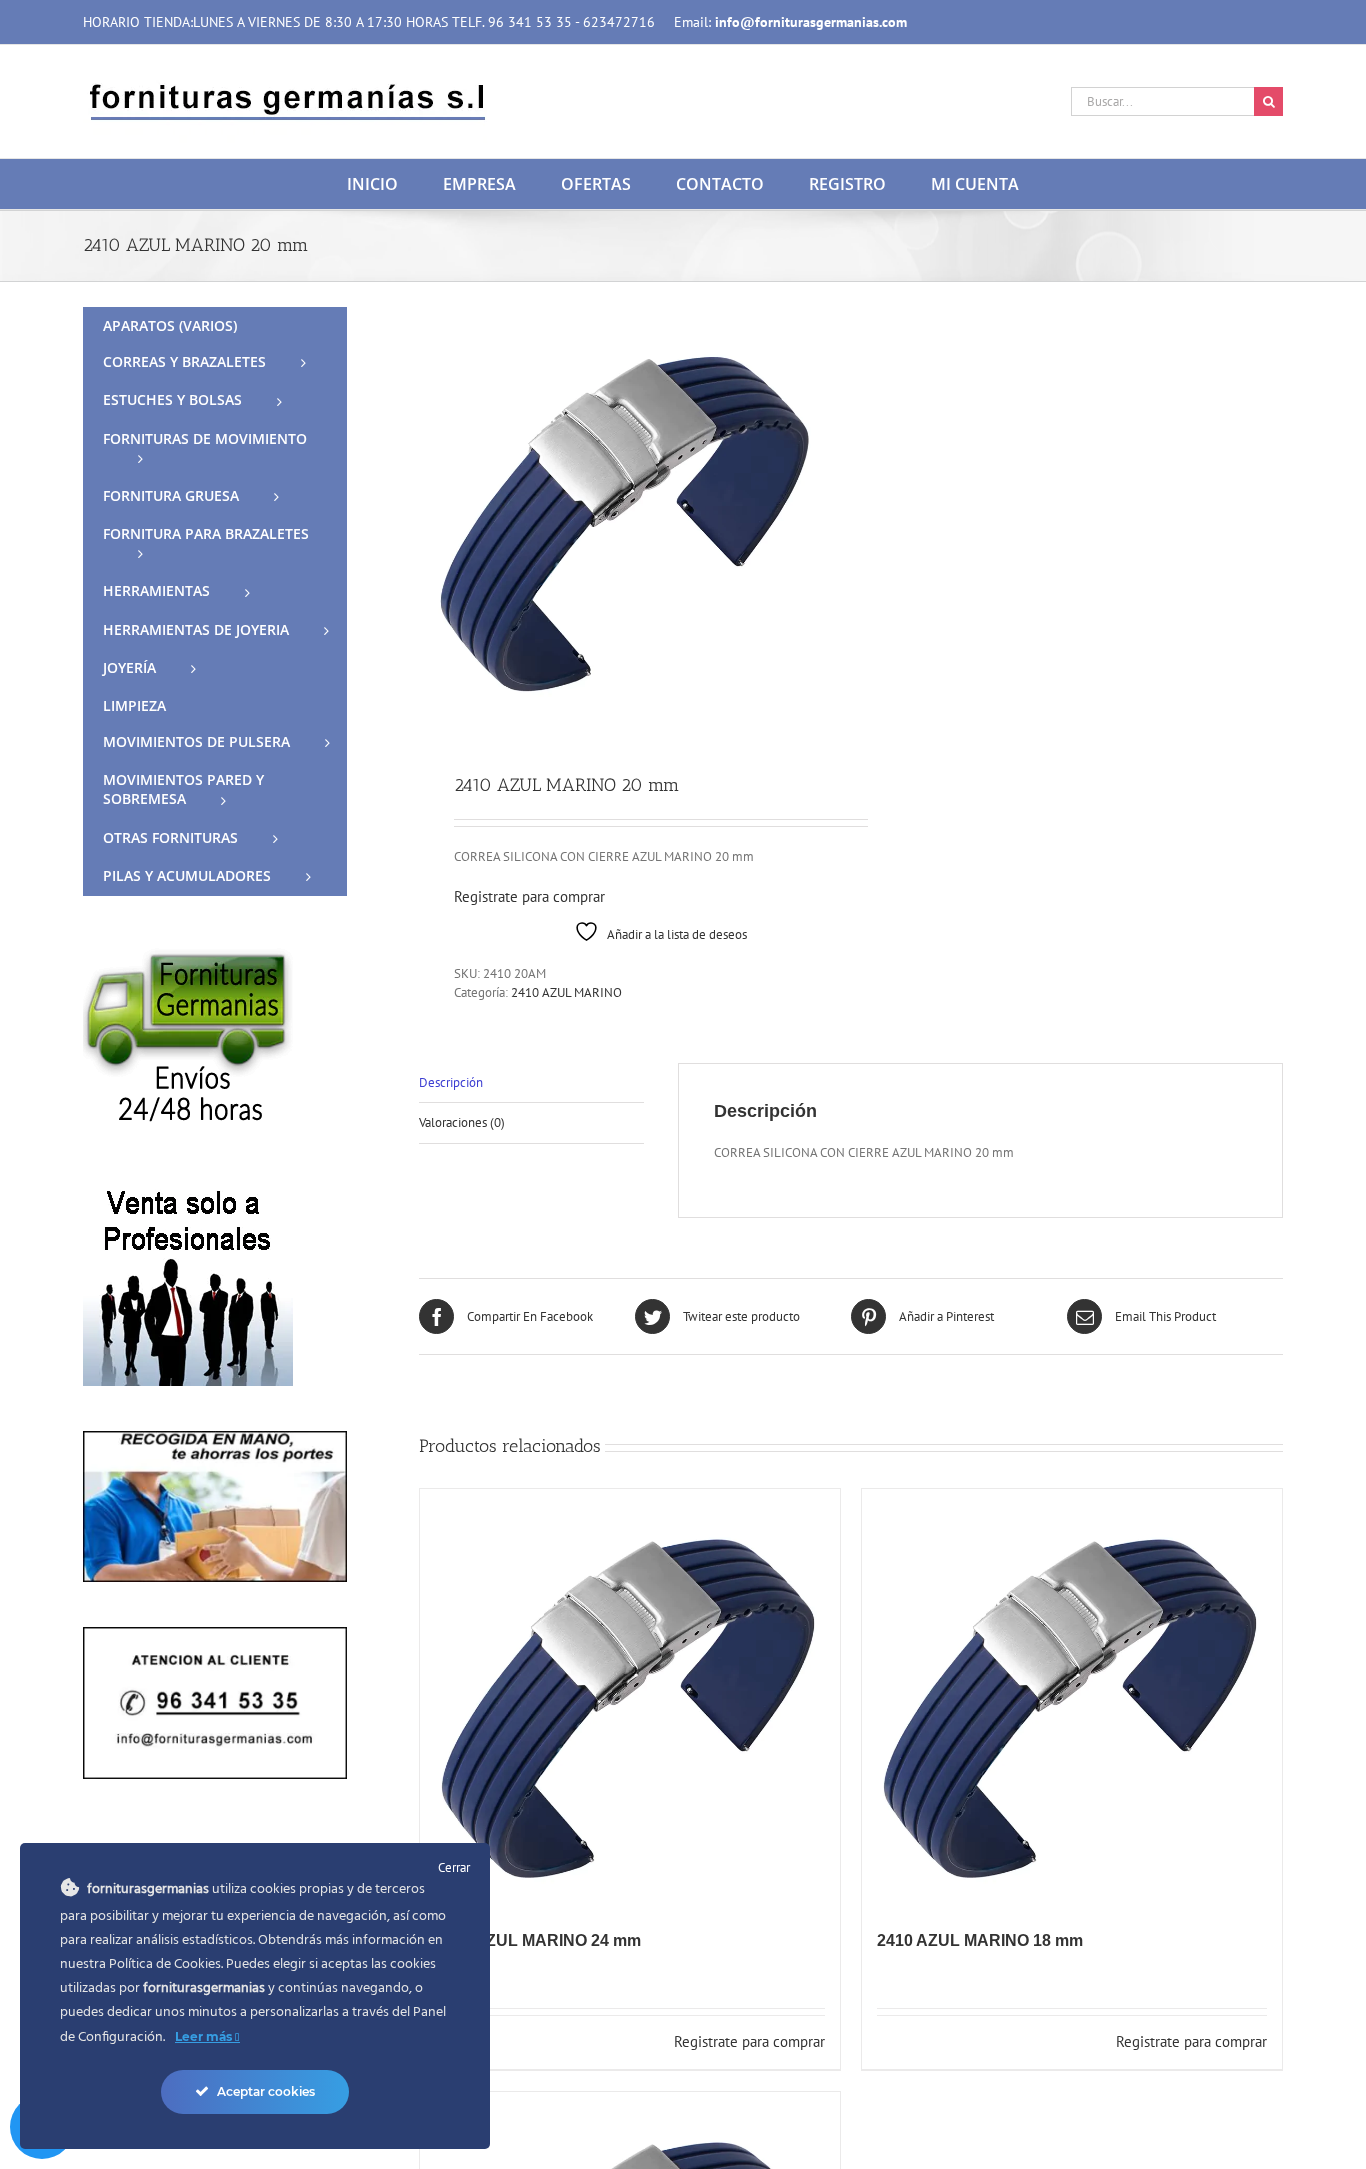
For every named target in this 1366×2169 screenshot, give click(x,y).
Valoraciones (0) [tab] (462, 1122)
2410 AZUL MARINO (566, 992)
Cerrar (454, 1867)
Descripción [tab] (451, 1082)
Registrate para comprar (529, 896)
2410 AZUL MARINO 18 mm (980, 1940)
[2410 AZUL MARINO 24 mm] (630, 1699)
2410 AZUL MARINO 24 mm (538, 1940)
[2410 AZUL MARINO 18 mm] (1072, 1699)
